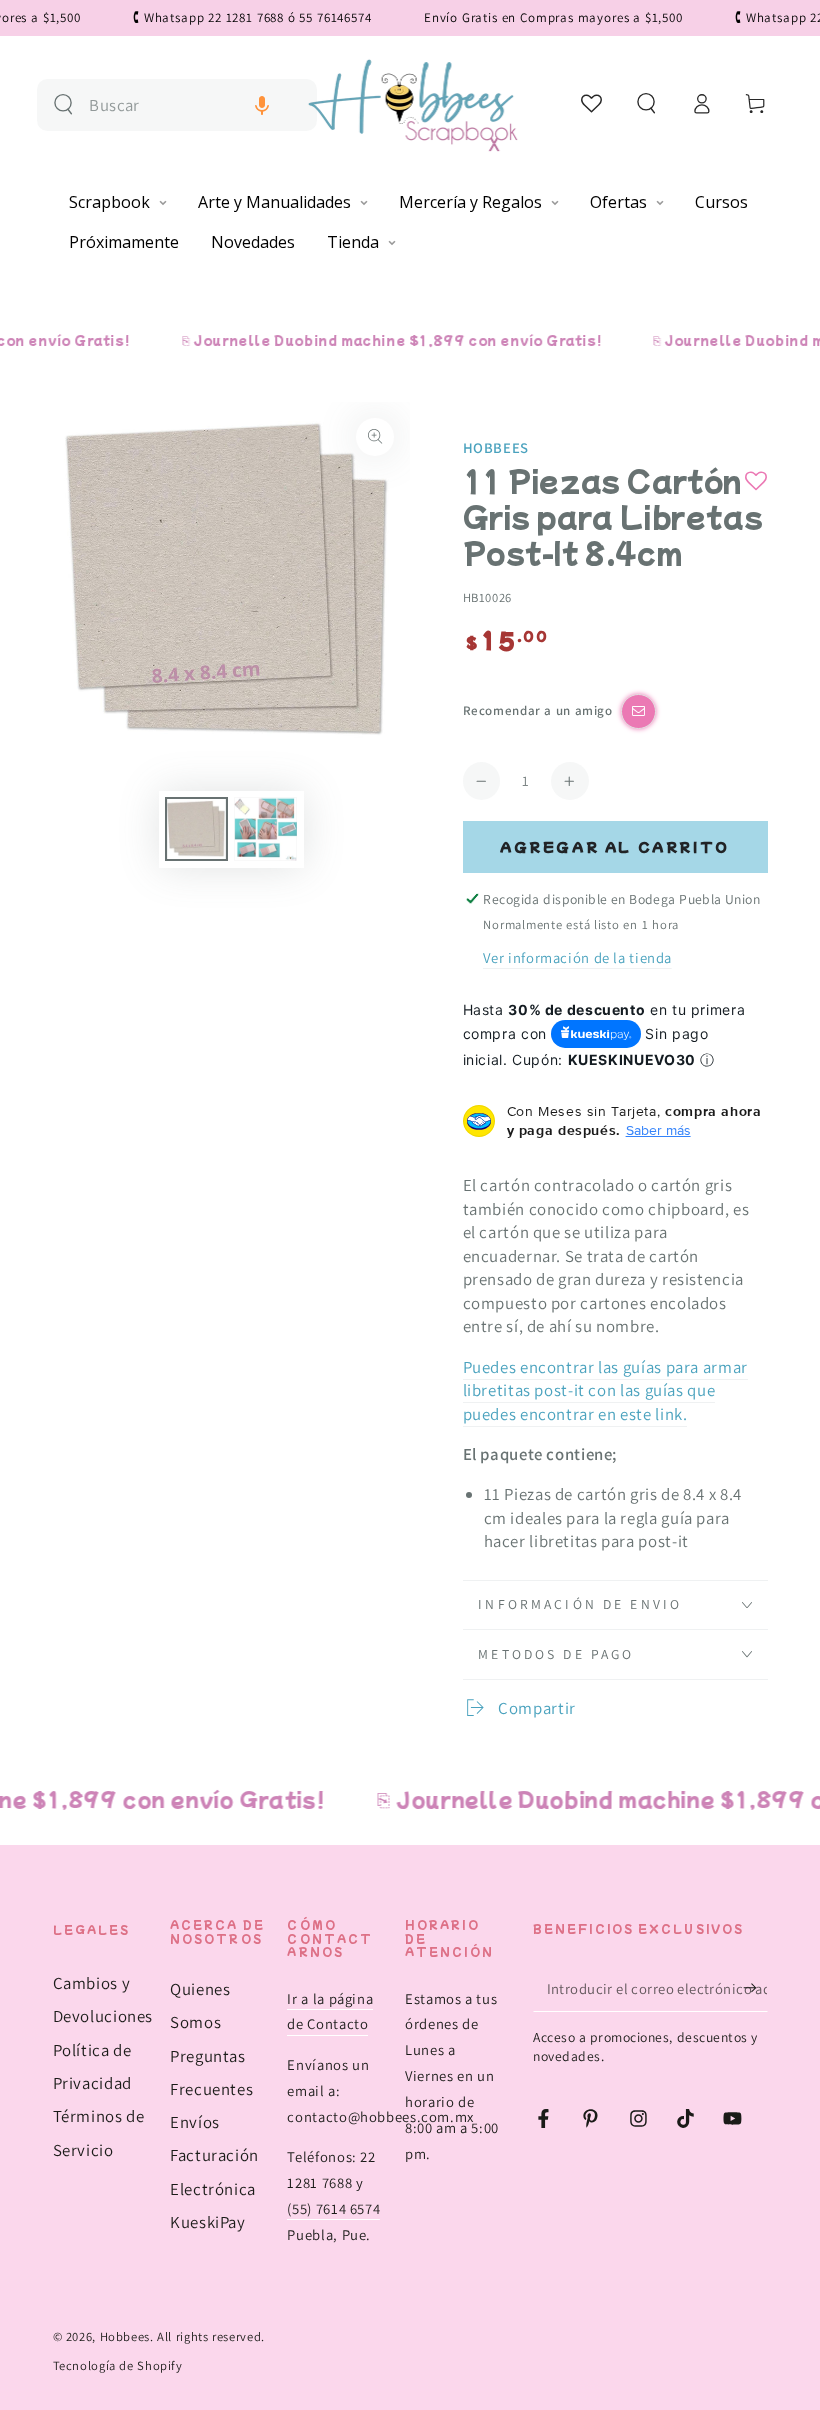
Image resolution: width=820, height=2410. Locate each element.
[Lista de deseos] (592, 103)
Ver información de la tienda (577, 957)
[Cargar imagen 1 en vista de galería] (196, 829)
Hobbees (496, 447)
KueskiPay (208, 2222)
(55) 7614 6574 (333, 2208)
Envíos (195, 2122)
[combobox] (195, 105)
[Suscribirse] (755, 1988)
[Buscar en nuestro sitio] (63, 104)
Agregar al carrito (615, 846)
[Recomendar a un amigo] (638, 711)
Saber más (658, 1130)
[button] (262, 105)
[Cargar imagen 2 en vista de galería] (265, 829)
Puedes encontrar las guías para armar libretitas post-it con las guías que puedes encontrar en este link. (605, 1390)
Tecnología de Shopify (118, 2365)
